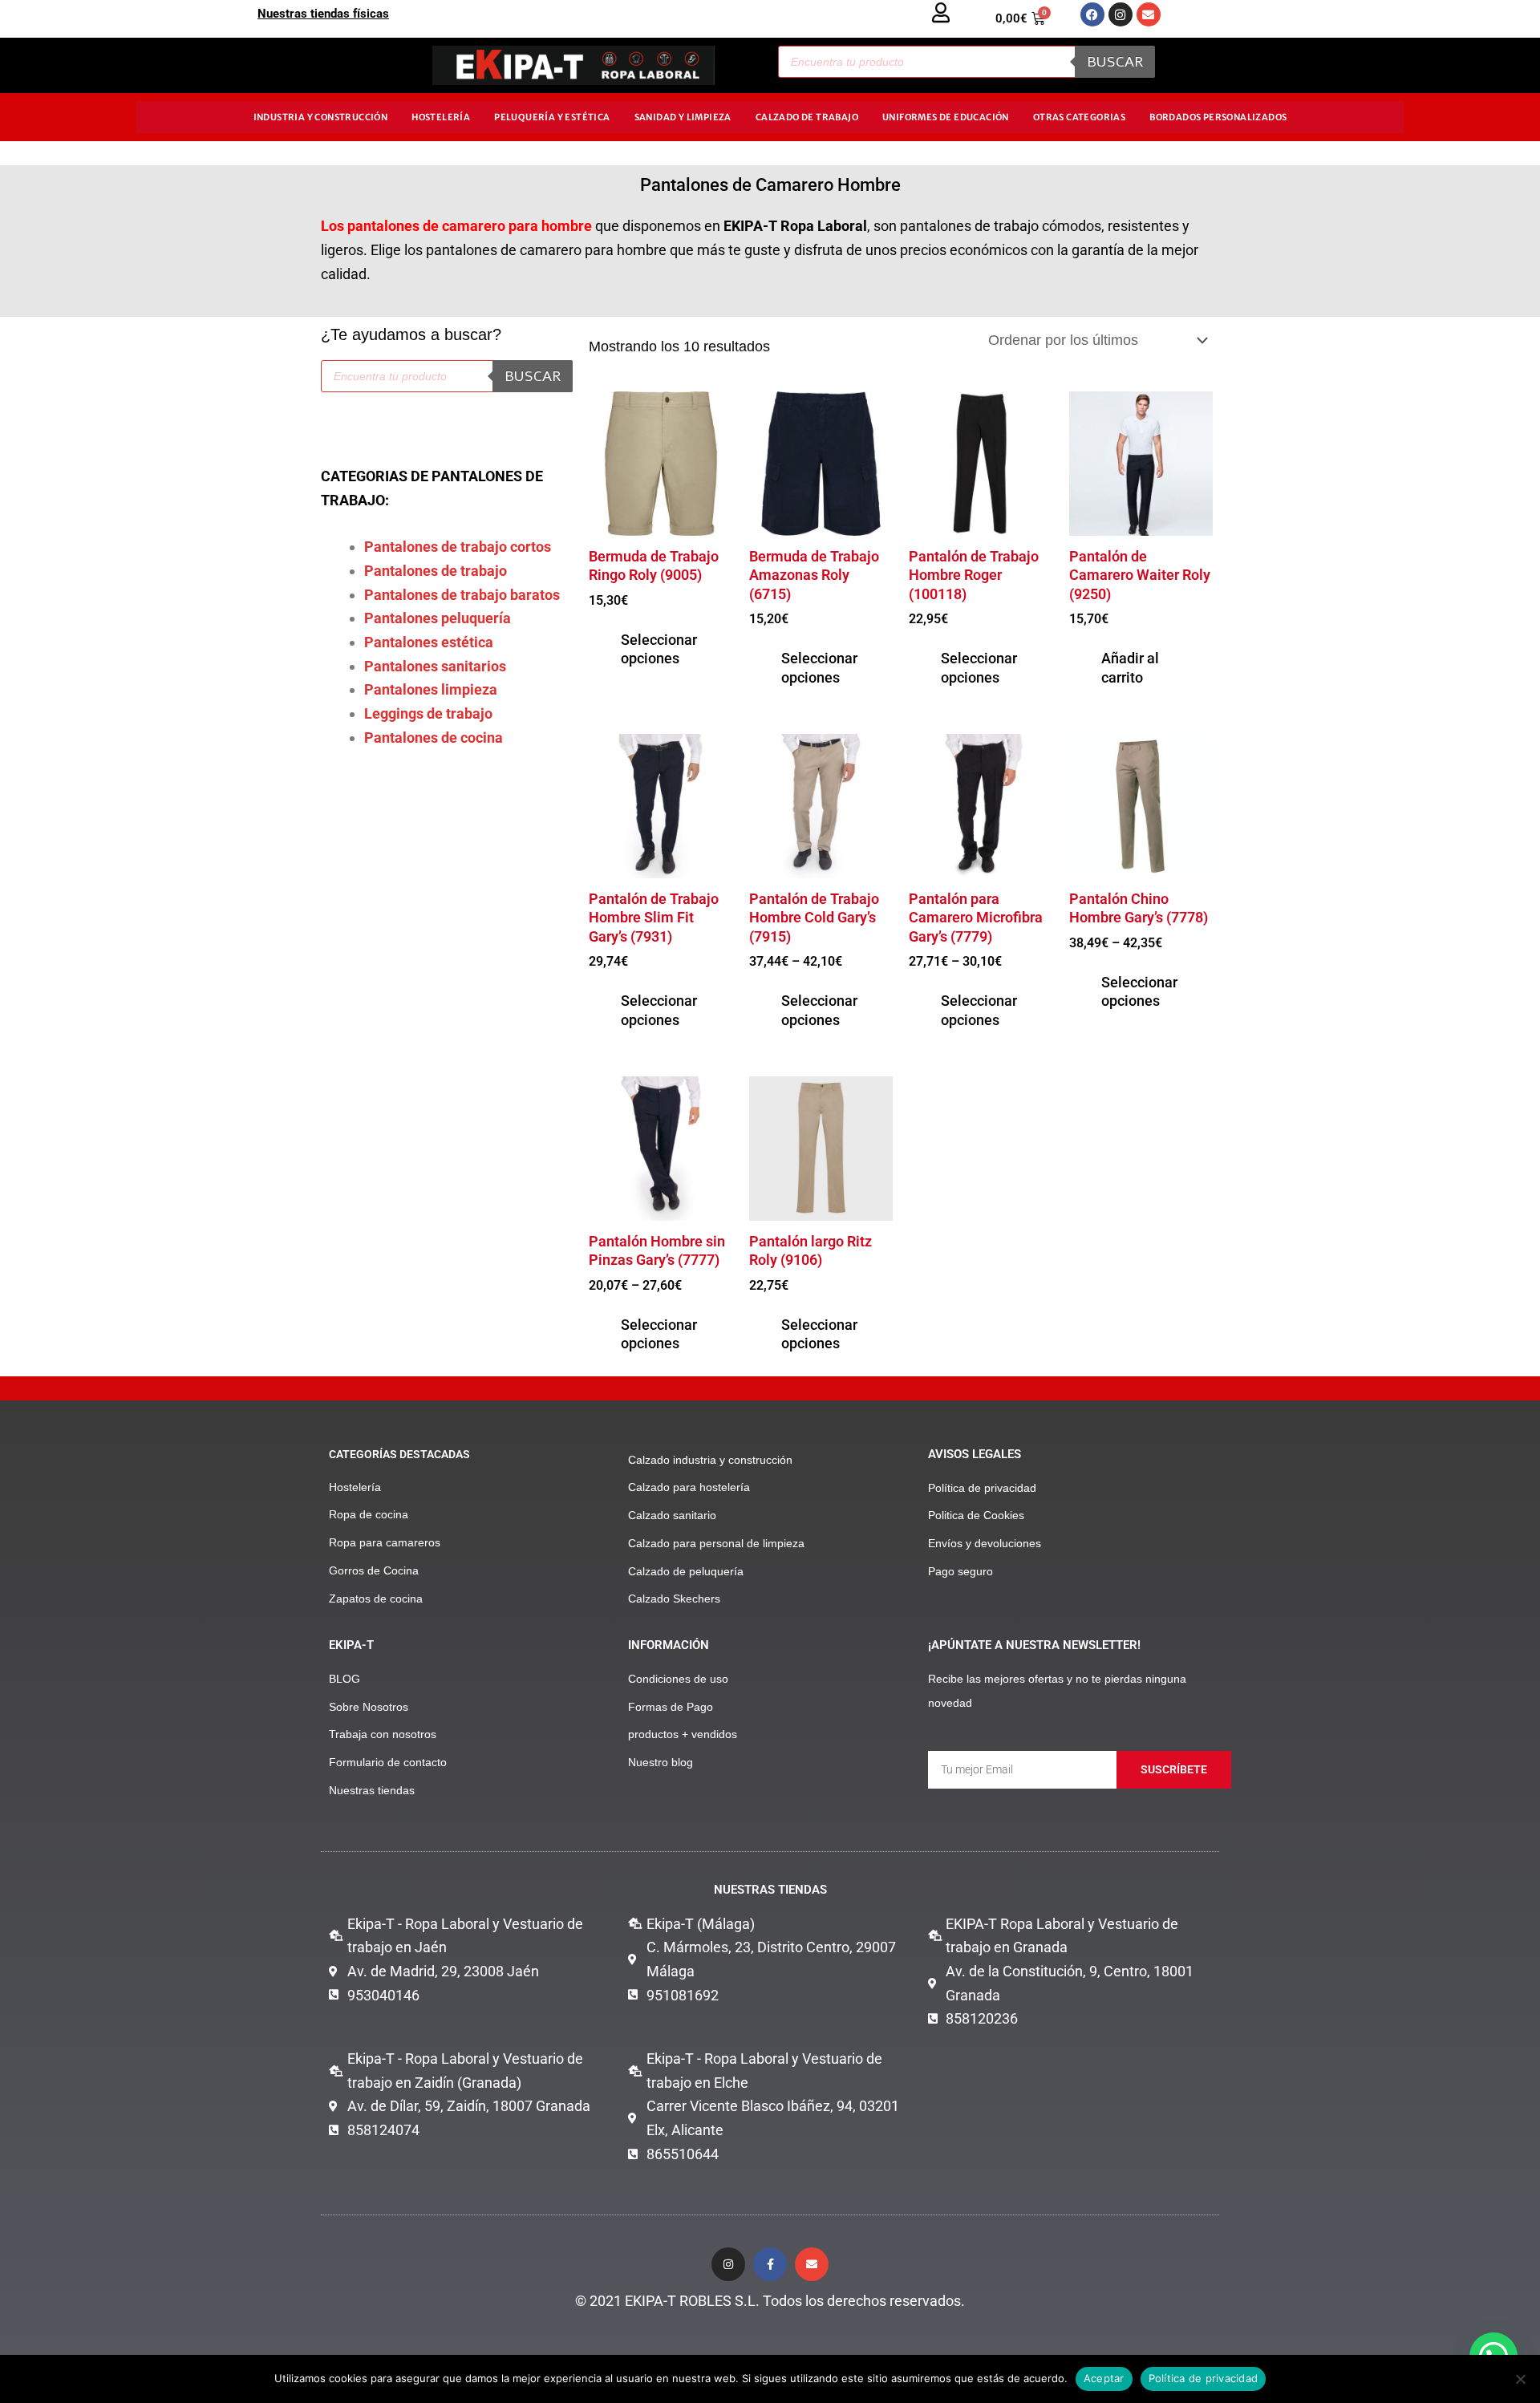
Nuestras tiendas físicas (323, 14)
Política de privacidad (1204, 2378)
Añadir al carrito (1130, 667)
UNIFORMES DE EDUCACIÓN (946, 117)
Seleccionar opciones (659, 649)
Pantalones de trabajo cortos (458, 547)
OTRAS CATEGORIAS (1079, 117)
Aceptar (1104, 2378)
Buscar (1115, 62)
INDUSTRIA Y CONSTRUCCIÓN (321, 117)
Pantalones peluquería (438, 618)
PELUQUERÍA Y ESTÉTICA (552, 117)
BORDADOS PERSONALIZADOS (1218, 117)
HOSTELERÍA (441, 117)
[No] (1520, 2379)
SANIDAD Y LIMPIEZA (683, 117)
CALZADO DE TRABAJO (807, 117)
